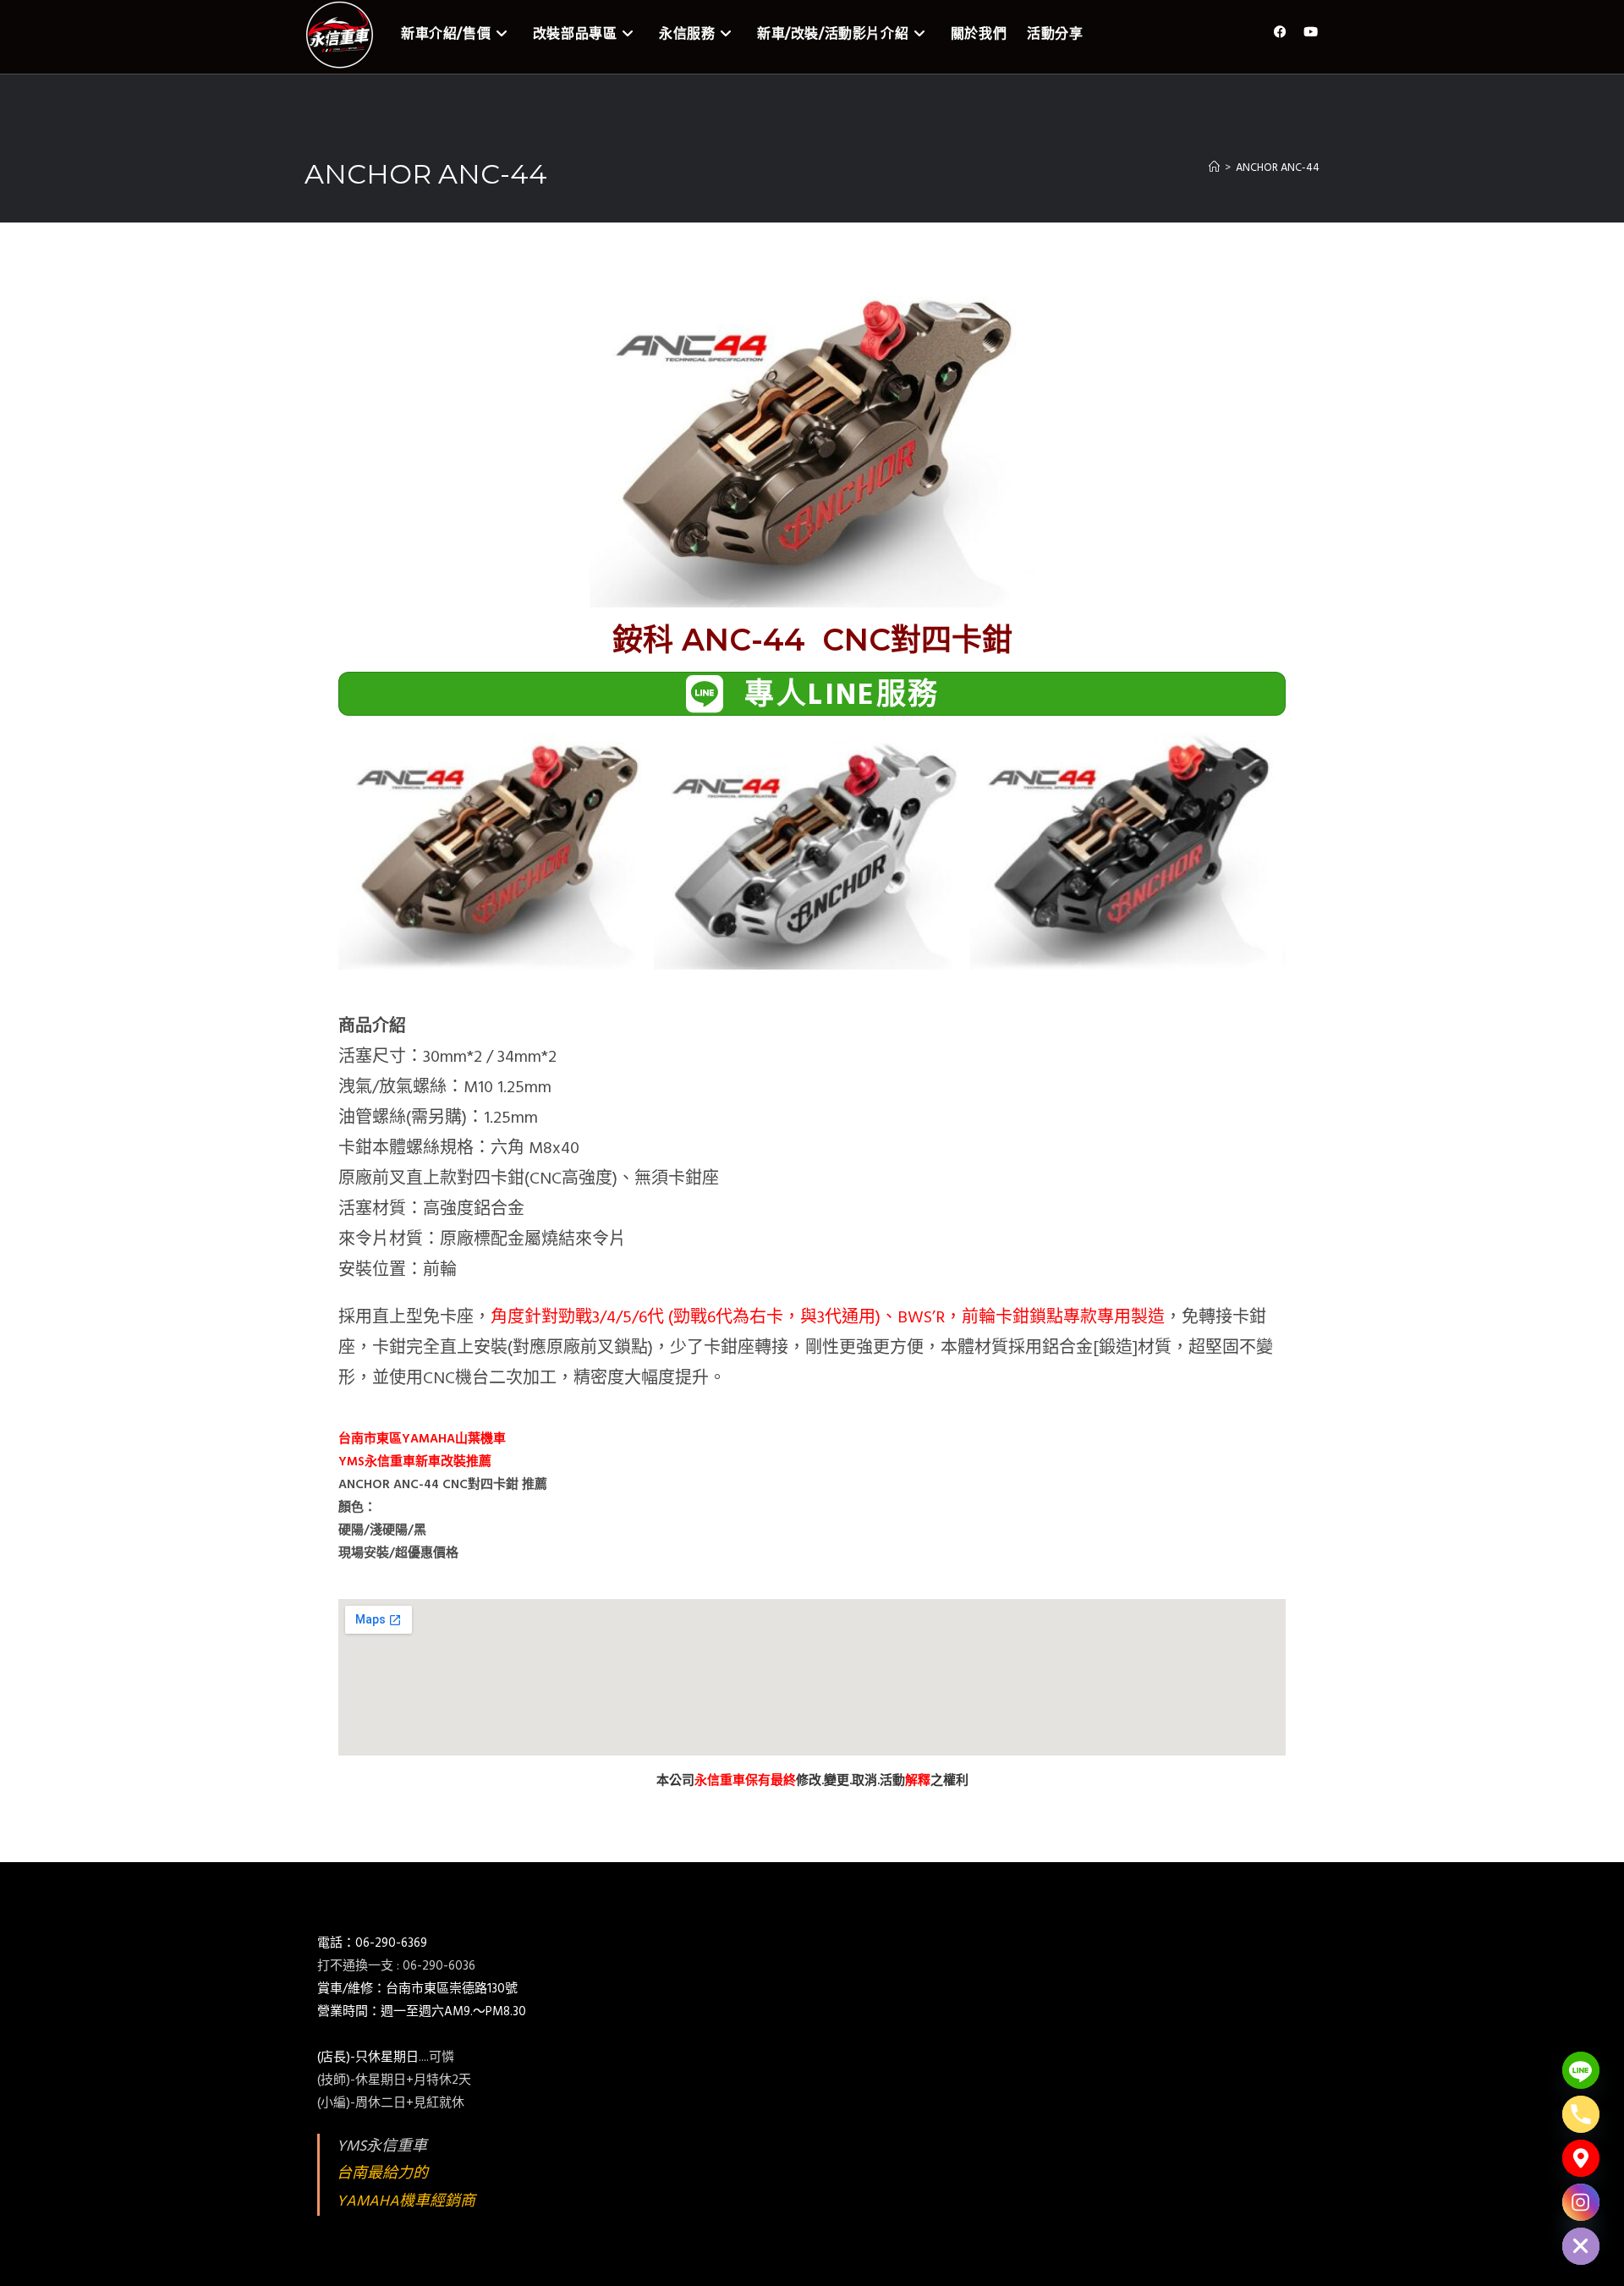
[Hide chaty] (1581, 2246)
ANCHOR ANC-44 (1278, 168)
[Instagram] (1581, 2202)
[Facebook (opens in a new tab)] (1280, 33)
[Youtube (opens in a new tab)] (1311, 33)
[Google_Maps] (1581, 2158)
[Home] (1214, 168)
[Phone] (1581, 2114)
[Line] (1581, 2070)
